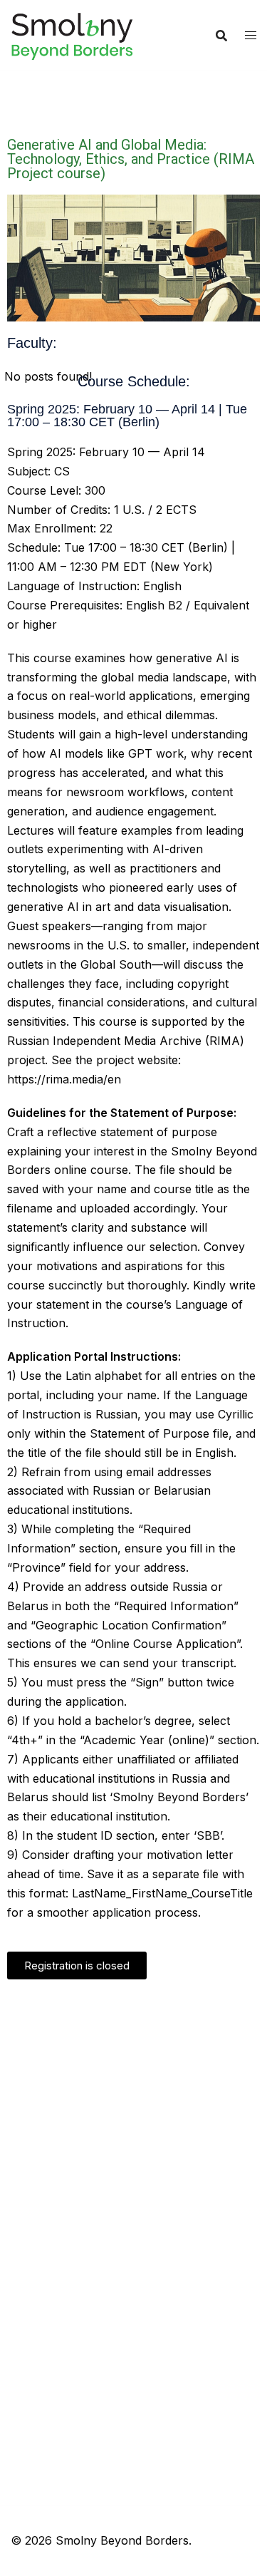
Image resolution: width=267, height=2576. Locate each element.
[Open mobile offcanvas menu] (251, 35)
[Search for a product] (221, 36)
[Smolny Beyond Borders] (72, 34)
